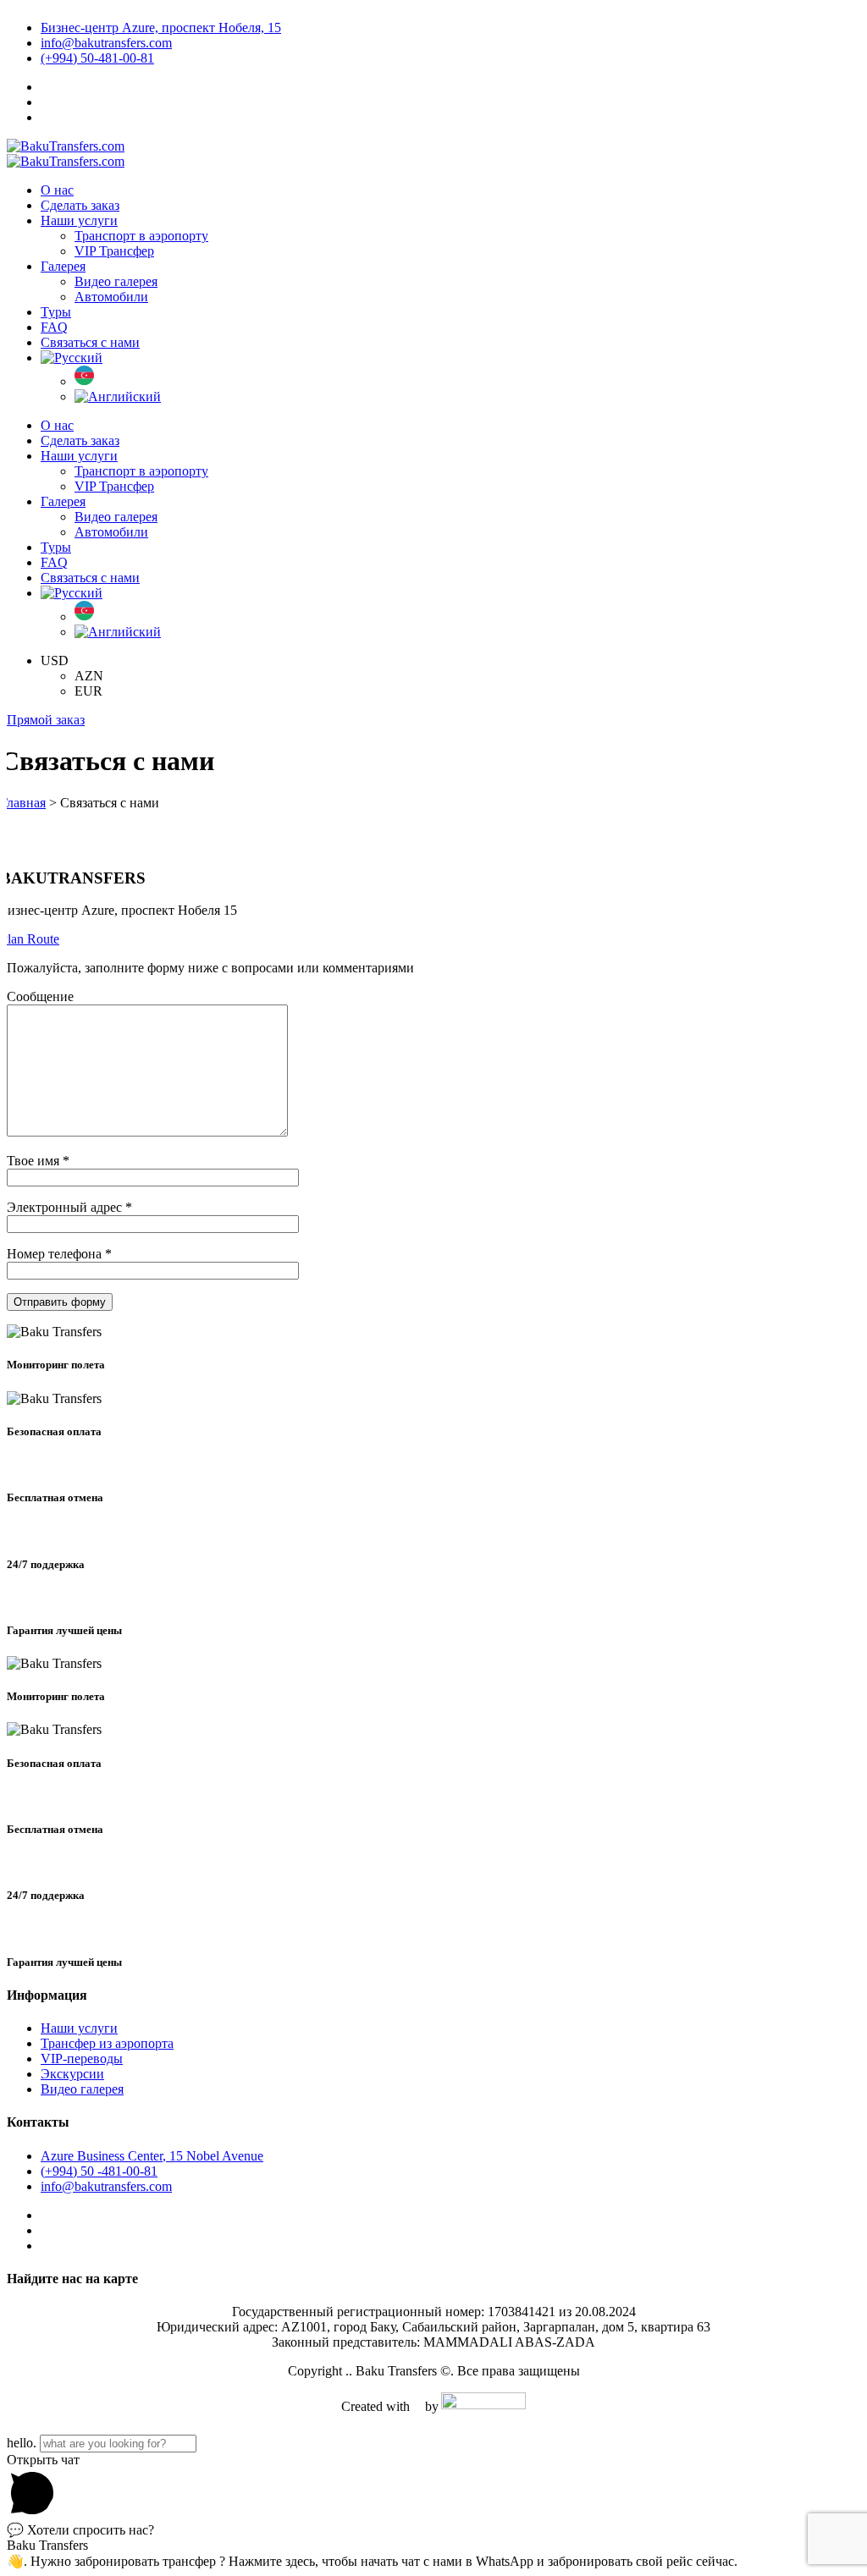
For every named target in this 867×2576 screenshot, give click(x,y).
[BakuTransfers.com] (66, 146)
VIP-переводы (82, 2059)
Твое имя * (38, 1161)
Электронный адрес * (69, 1207)
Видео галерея (82, 2089)
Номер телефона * (59, 1254)
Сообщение (40, 996)
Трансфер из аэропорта (107, 2043)
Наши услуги (79, 2028)
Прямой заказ (46, 720)
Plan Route (30, 939)
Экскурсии (72, 2074)
